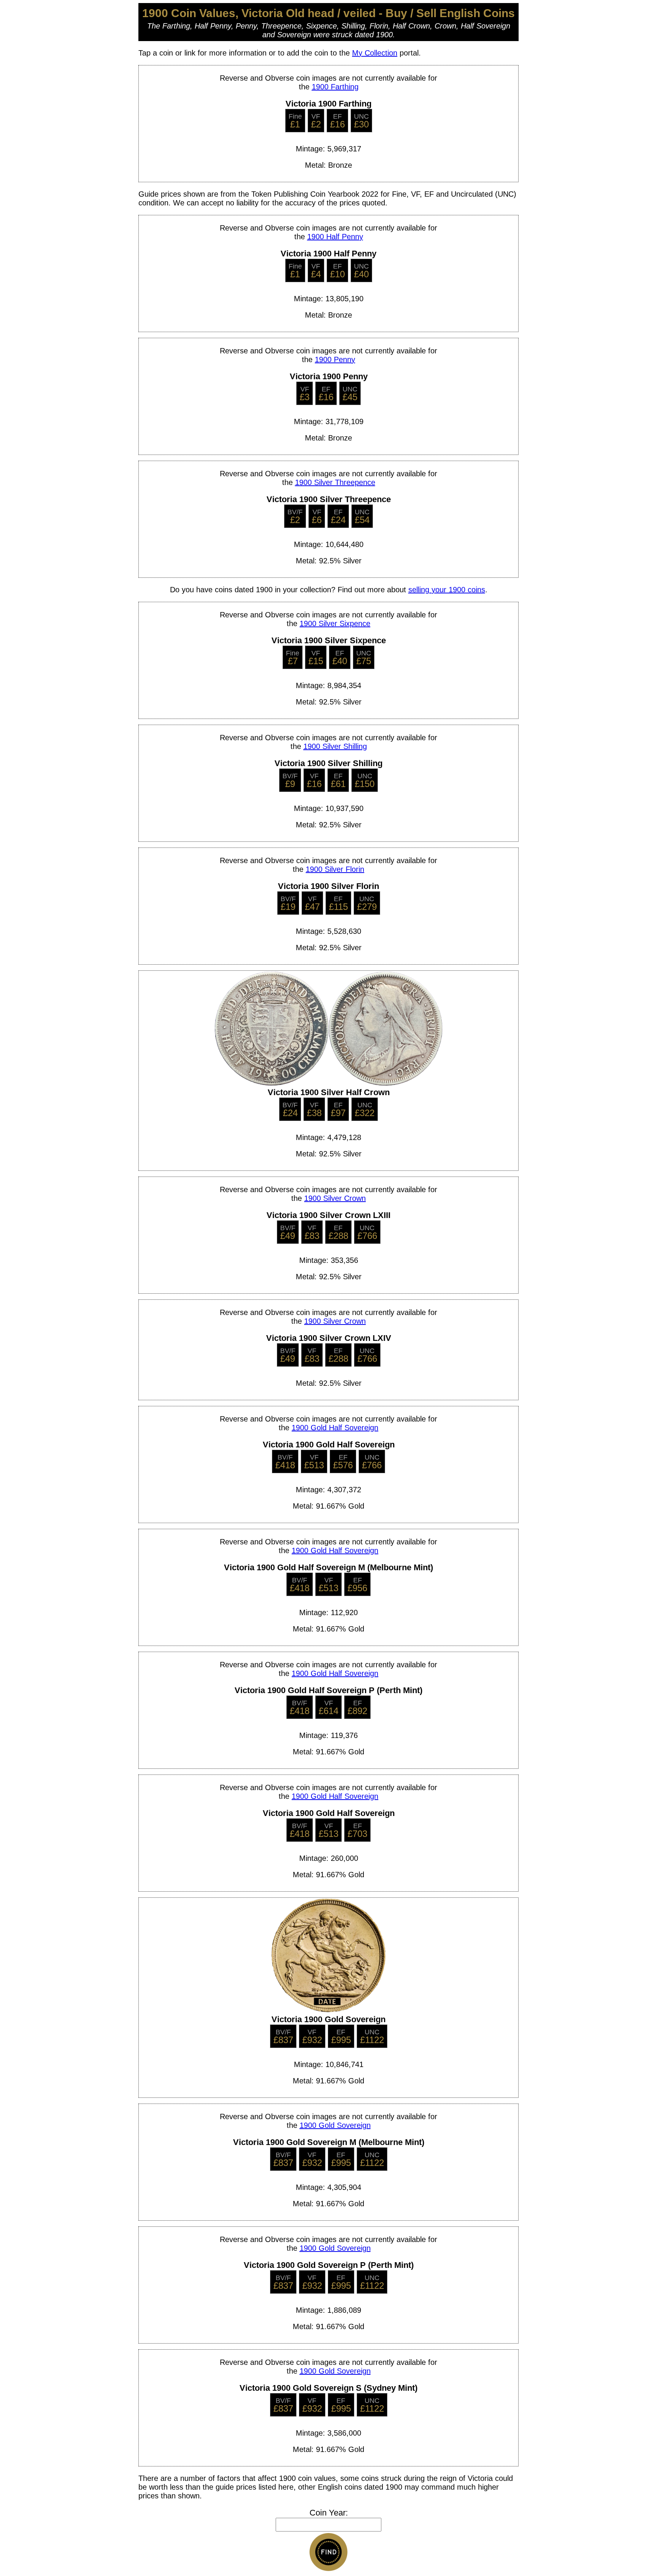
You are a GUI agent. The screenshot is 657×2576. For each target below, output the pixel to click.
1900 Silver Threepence (335, 482)
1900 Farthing (335, 87)
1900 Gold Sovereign (335, 2125)
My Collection (375, 53)
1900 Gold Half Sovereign (335, 1428)
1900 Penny (335, 359)
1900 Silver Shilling (335, 746)
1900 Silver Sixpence (335, 623)
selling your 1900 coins (447, 590)
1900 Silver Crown (335, 1198)
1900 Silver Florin (335, 869)
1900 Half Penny (335, 237)
